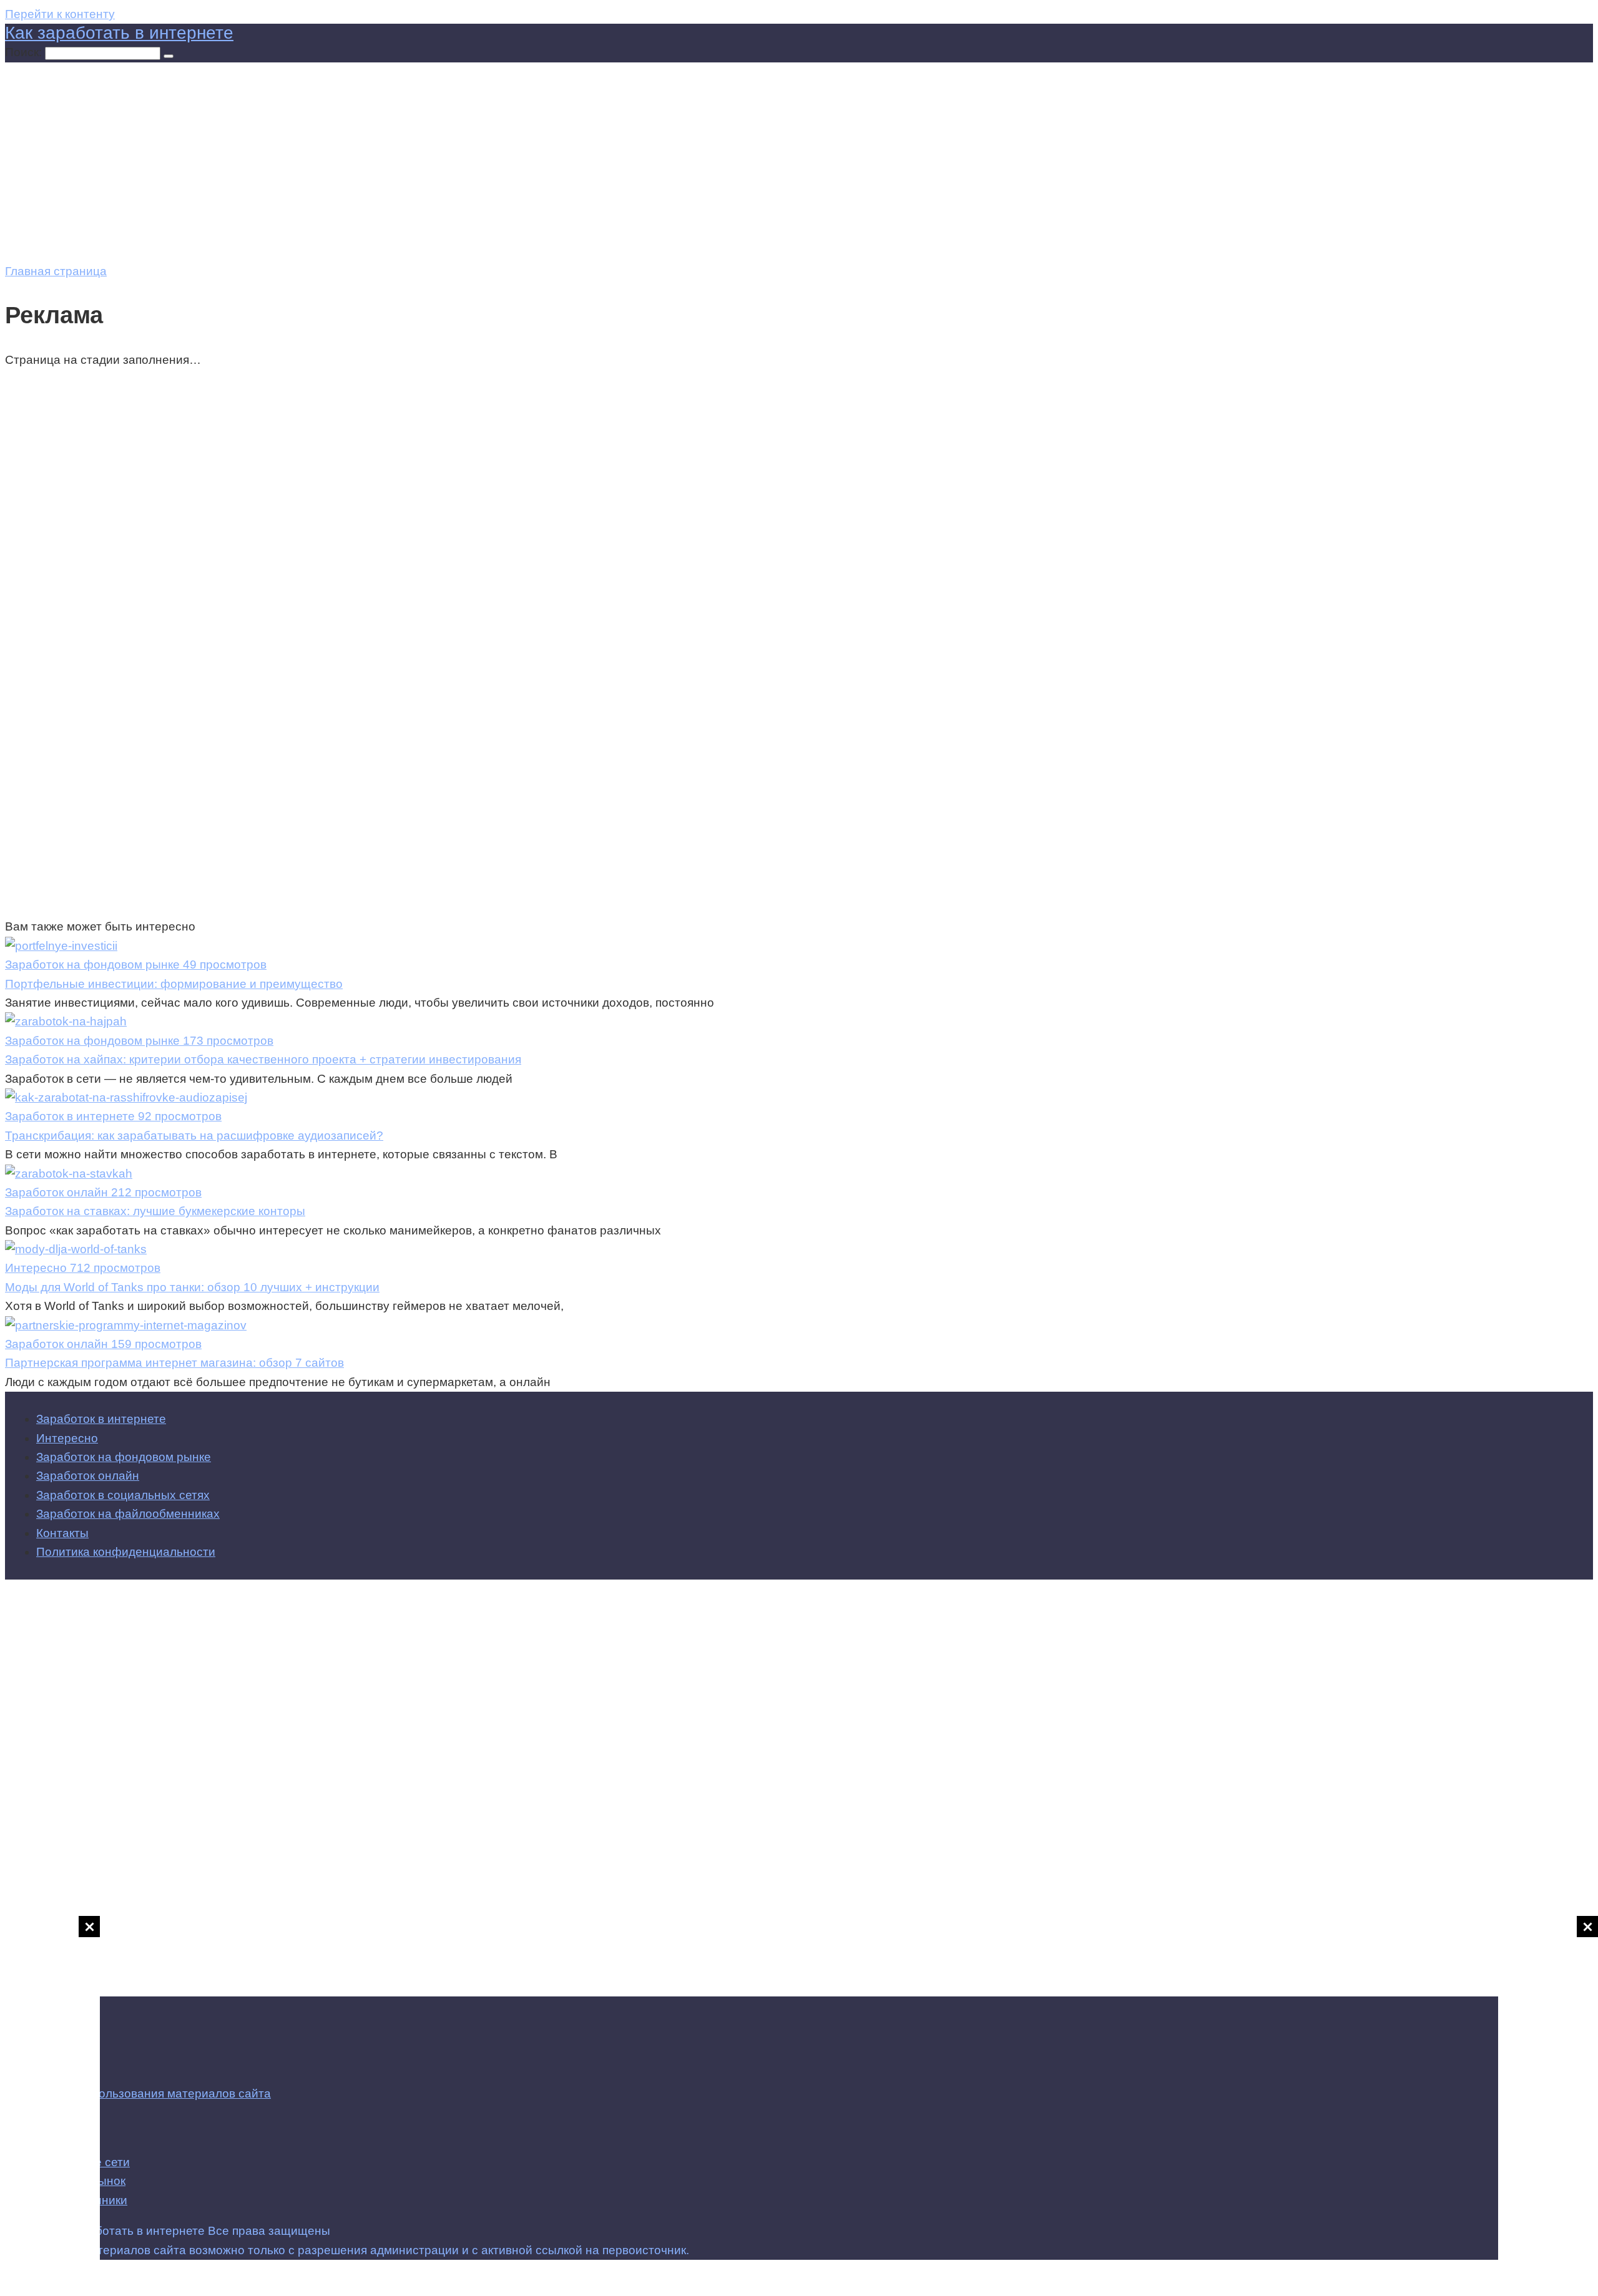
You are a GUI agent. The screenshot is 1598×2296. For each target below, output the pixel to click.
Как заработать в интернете (119, 33)
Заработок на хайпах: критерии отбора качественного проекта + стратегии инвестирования (263, 1059)
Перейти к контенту (60, 14)
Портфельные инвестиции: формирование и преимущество (174, 984)
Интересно (67, 1438)
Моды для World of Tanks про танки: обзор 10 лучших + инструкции (192, 1287)
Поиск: (25, 52)
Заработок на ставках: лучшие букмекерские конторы (155, 1211)
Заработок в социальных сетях (123, 1495)
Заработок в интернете (101, 1419)
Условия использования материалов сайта (150, 2093)
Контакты (62, 1533)
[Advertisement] (1548, 2103)
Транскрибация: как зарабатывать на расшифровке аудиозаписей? (194, 1136)
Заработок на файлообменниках (128, 1514)
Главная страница (56, 271)
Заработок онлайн (88, 1476)
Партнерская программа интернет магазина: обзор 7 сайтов (174, 1363)
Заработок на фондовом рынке (124, 1457)
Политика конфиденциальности (126, 1552)
